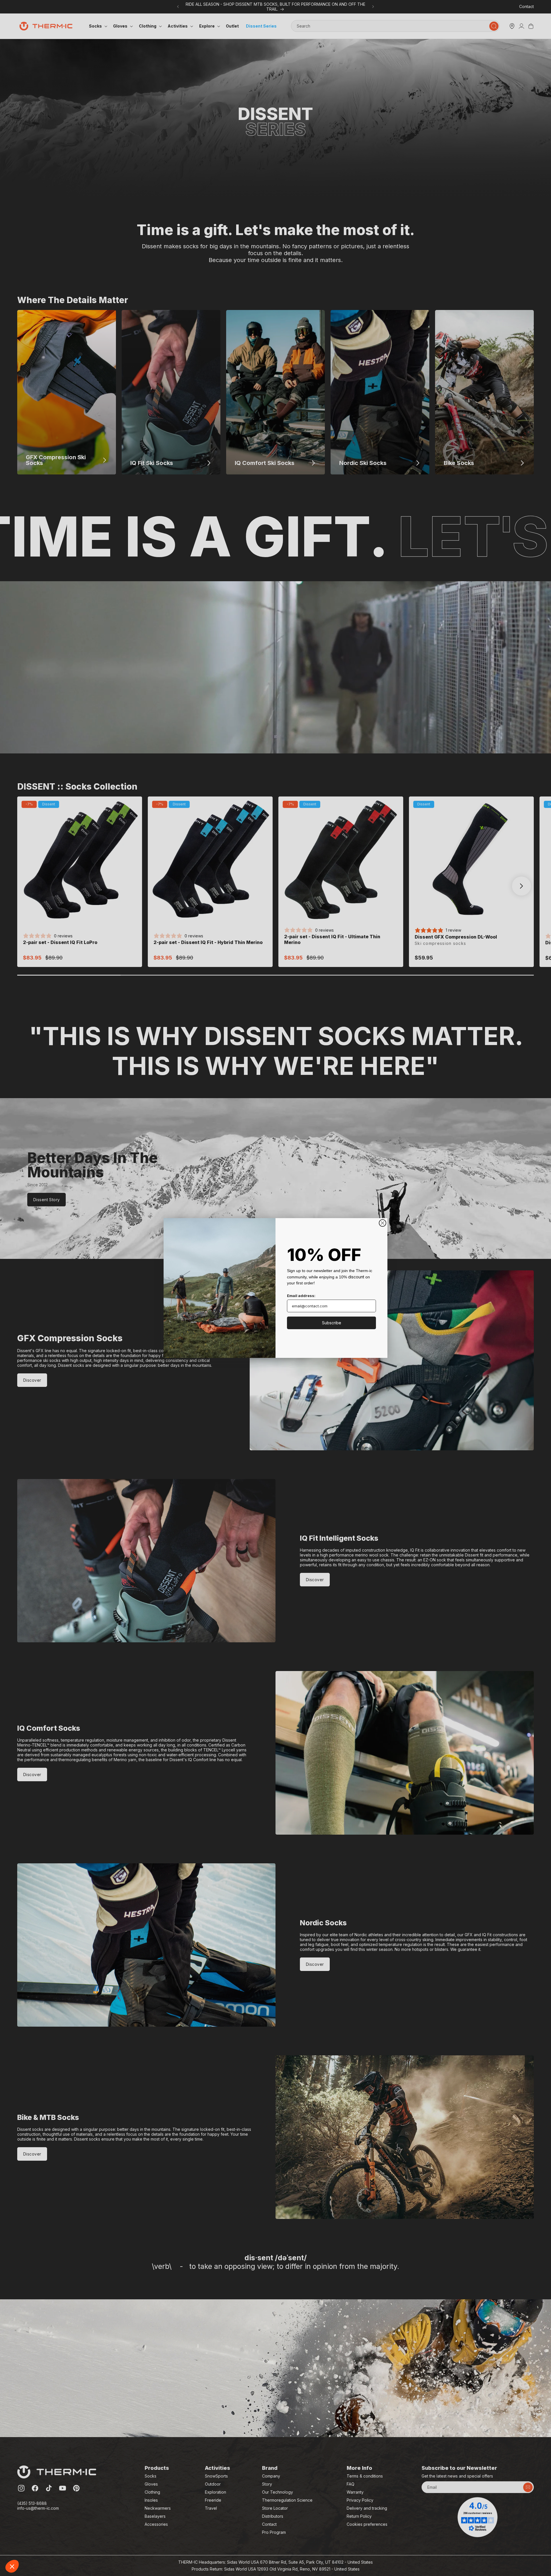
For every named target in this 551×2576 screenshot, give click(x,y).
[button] (12, 2566)
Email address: (301, 1296)
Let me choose (66, 2547)
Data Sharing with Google (36, 2524)
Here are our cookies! (33, 2519)
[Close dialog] (383, 1223)
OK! (106, 2547)
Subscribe (332, 1323)
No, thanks (26, 2547)
